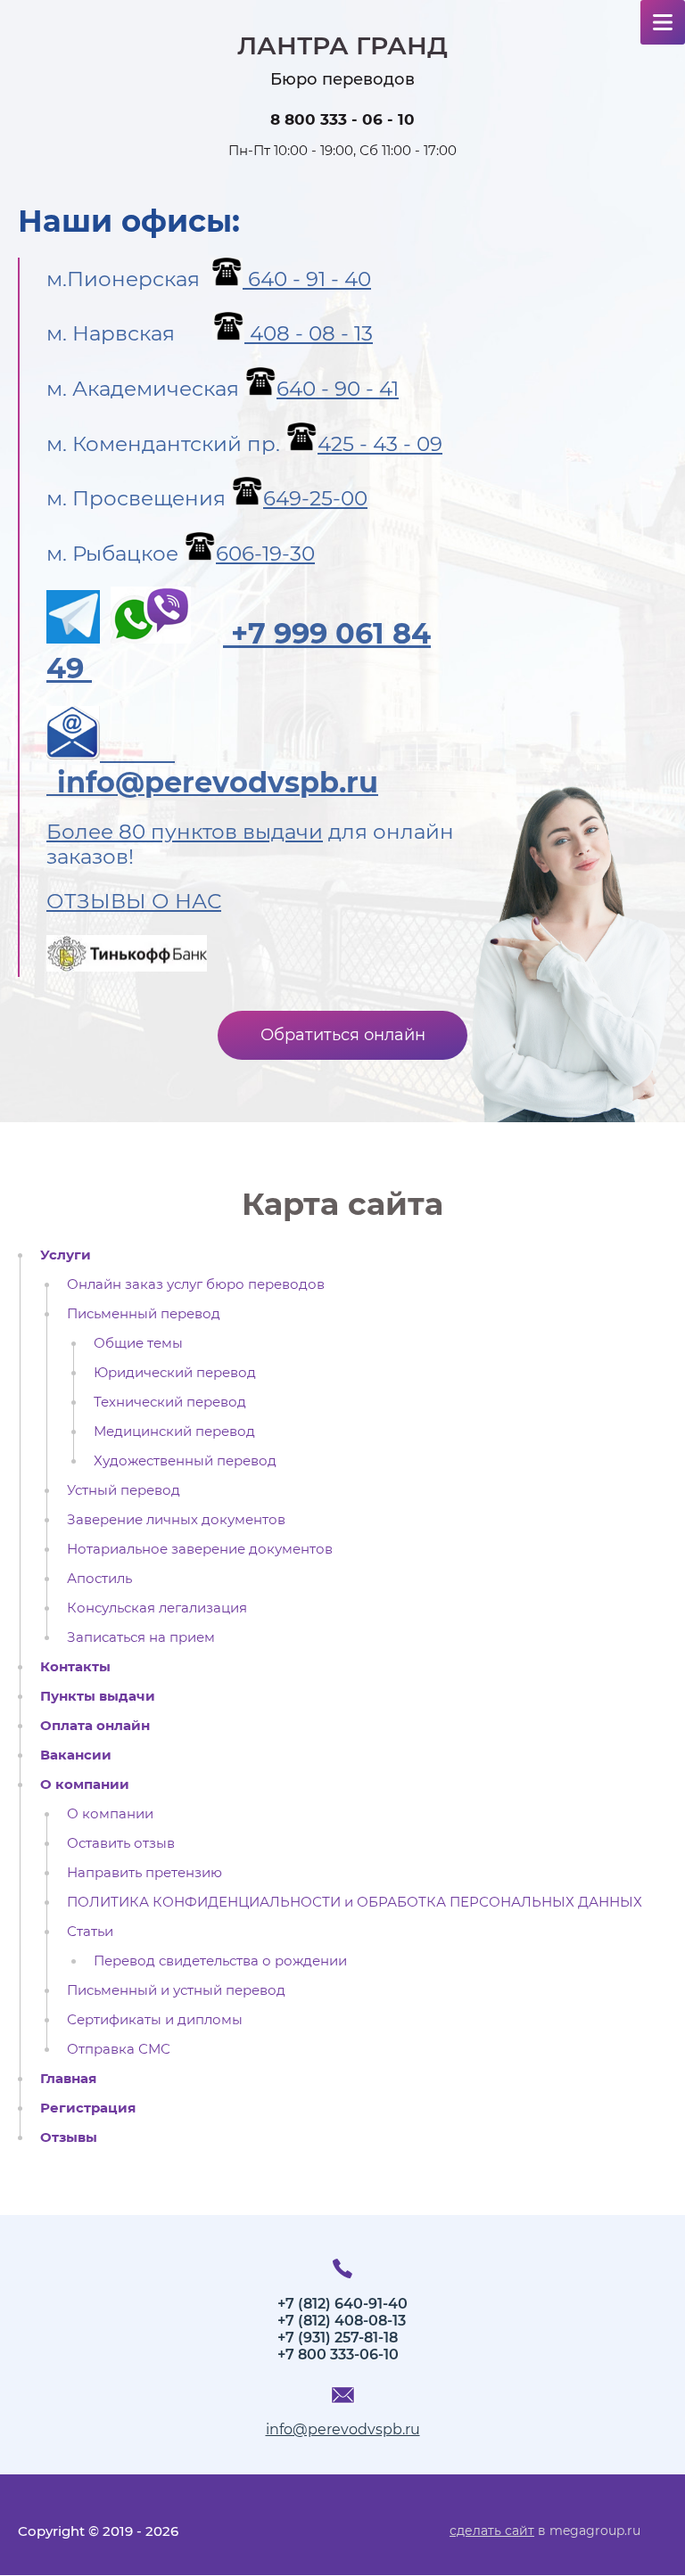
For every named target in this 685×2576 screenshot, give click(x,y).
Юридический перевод (175, 1373)
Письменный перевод (144, 1314)
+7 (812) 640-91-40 (342, 2304)
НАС (195, 901)
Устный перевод (124, 1490)
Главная (68, 2079)
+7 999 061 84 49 (239, 650)
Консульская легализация (157, 1608)
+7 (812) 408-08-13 (342, 2321)
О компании (85, 1784)
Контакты (75, 1667)
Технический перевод (170, 1402)
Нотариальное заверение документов (200, 1549)
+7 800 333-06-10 (338, 2354)
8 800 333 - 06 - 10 (342, 119)
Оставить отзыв (121, 1843)
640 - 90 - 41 (338, 389)
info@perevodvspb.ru (343, 2429)
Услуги (66, 1255)
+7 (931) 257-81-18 (338, 2338)
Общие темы (138, 1343)
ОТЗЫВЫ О (108, 901)
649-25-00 (315, 498)
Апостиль (99, 1579)
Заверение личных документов (176, 1520)
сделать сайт (492, 2531)
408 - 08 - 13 (309, 333)
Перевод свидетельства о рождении (220, 1961)
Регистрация (88, 2108)
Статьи (90, 1932)
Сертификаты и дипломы (155, 2020)
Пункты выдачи (98, 1696)
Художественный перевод (185, 1461)
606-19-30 (265, 554)
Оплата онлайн (95, 1726)
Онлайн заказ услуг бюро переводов (196, 1284)
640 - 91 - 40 (307, 279)
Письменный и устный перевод (176, 1990)
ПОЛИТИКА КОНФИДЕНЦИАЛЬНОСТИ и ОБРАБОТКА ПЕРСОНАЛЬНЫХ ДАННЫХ (355, 1902)
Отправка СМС (119, 2049)
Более (83, 832)
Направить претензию (144, 1873)
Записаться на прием (141, 1637)
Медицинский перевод (174, 1432)
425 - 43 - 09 (380, 444)
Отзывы (69, 2137)
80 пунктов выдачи (221, 832)
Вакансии (76, 1755)
